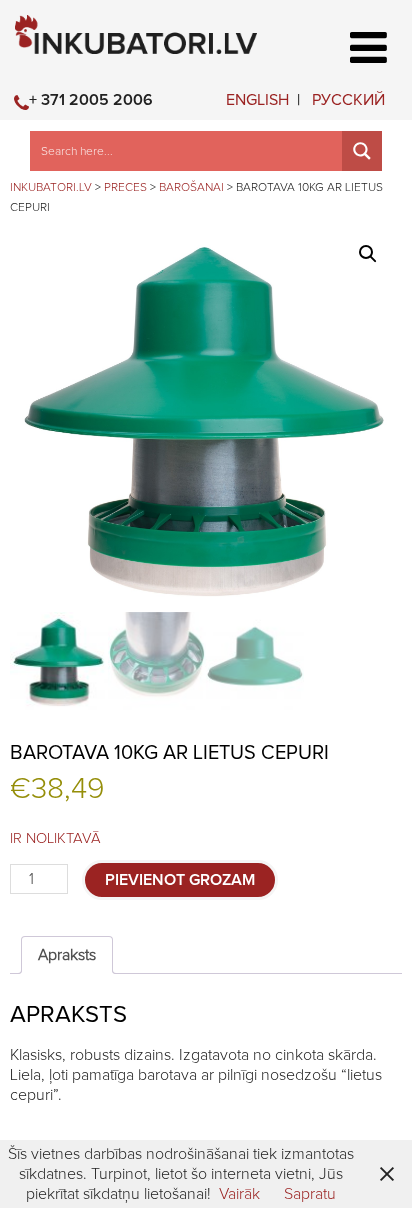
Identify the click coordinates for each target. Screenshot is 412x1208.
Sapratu (310, 1194)
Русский (348, 100)
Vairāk (239, 1194)
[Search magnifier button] (362, 151)
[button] (368, 254)
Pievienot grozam (180, 880)
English (257, 100)
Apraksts (67, 955)
